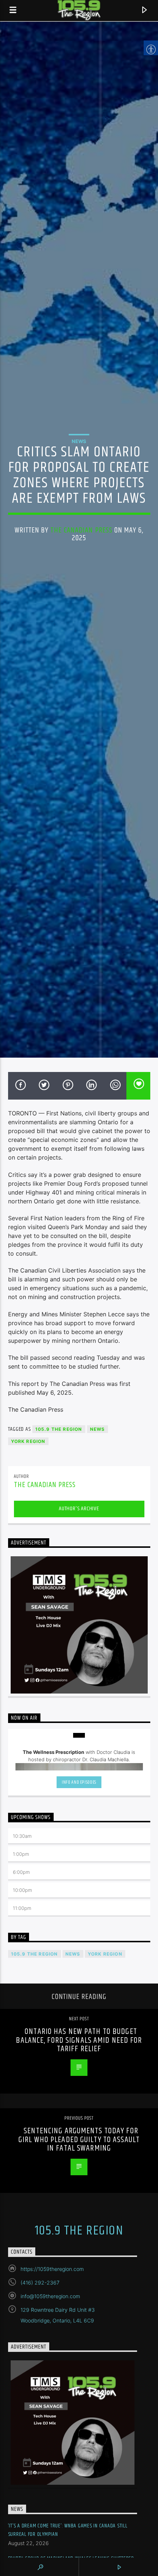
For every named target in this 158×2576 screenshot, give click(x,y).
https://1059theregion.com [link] (52, 2269)
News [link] (79, 441)
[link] (13, 10)
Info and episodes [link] (79, 1782)
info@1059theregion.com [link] (50, 2296)
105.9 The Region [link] (59, 1429)
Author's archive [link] (79, 1509)
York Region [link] (28, 1441)
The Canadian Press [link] (81, 530)
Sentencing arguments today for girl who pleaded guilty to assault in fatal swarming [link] (79, 2140)
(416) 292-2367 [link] (40, 2283)
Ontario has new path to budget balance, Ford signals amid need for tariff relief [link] (79, 2040)
